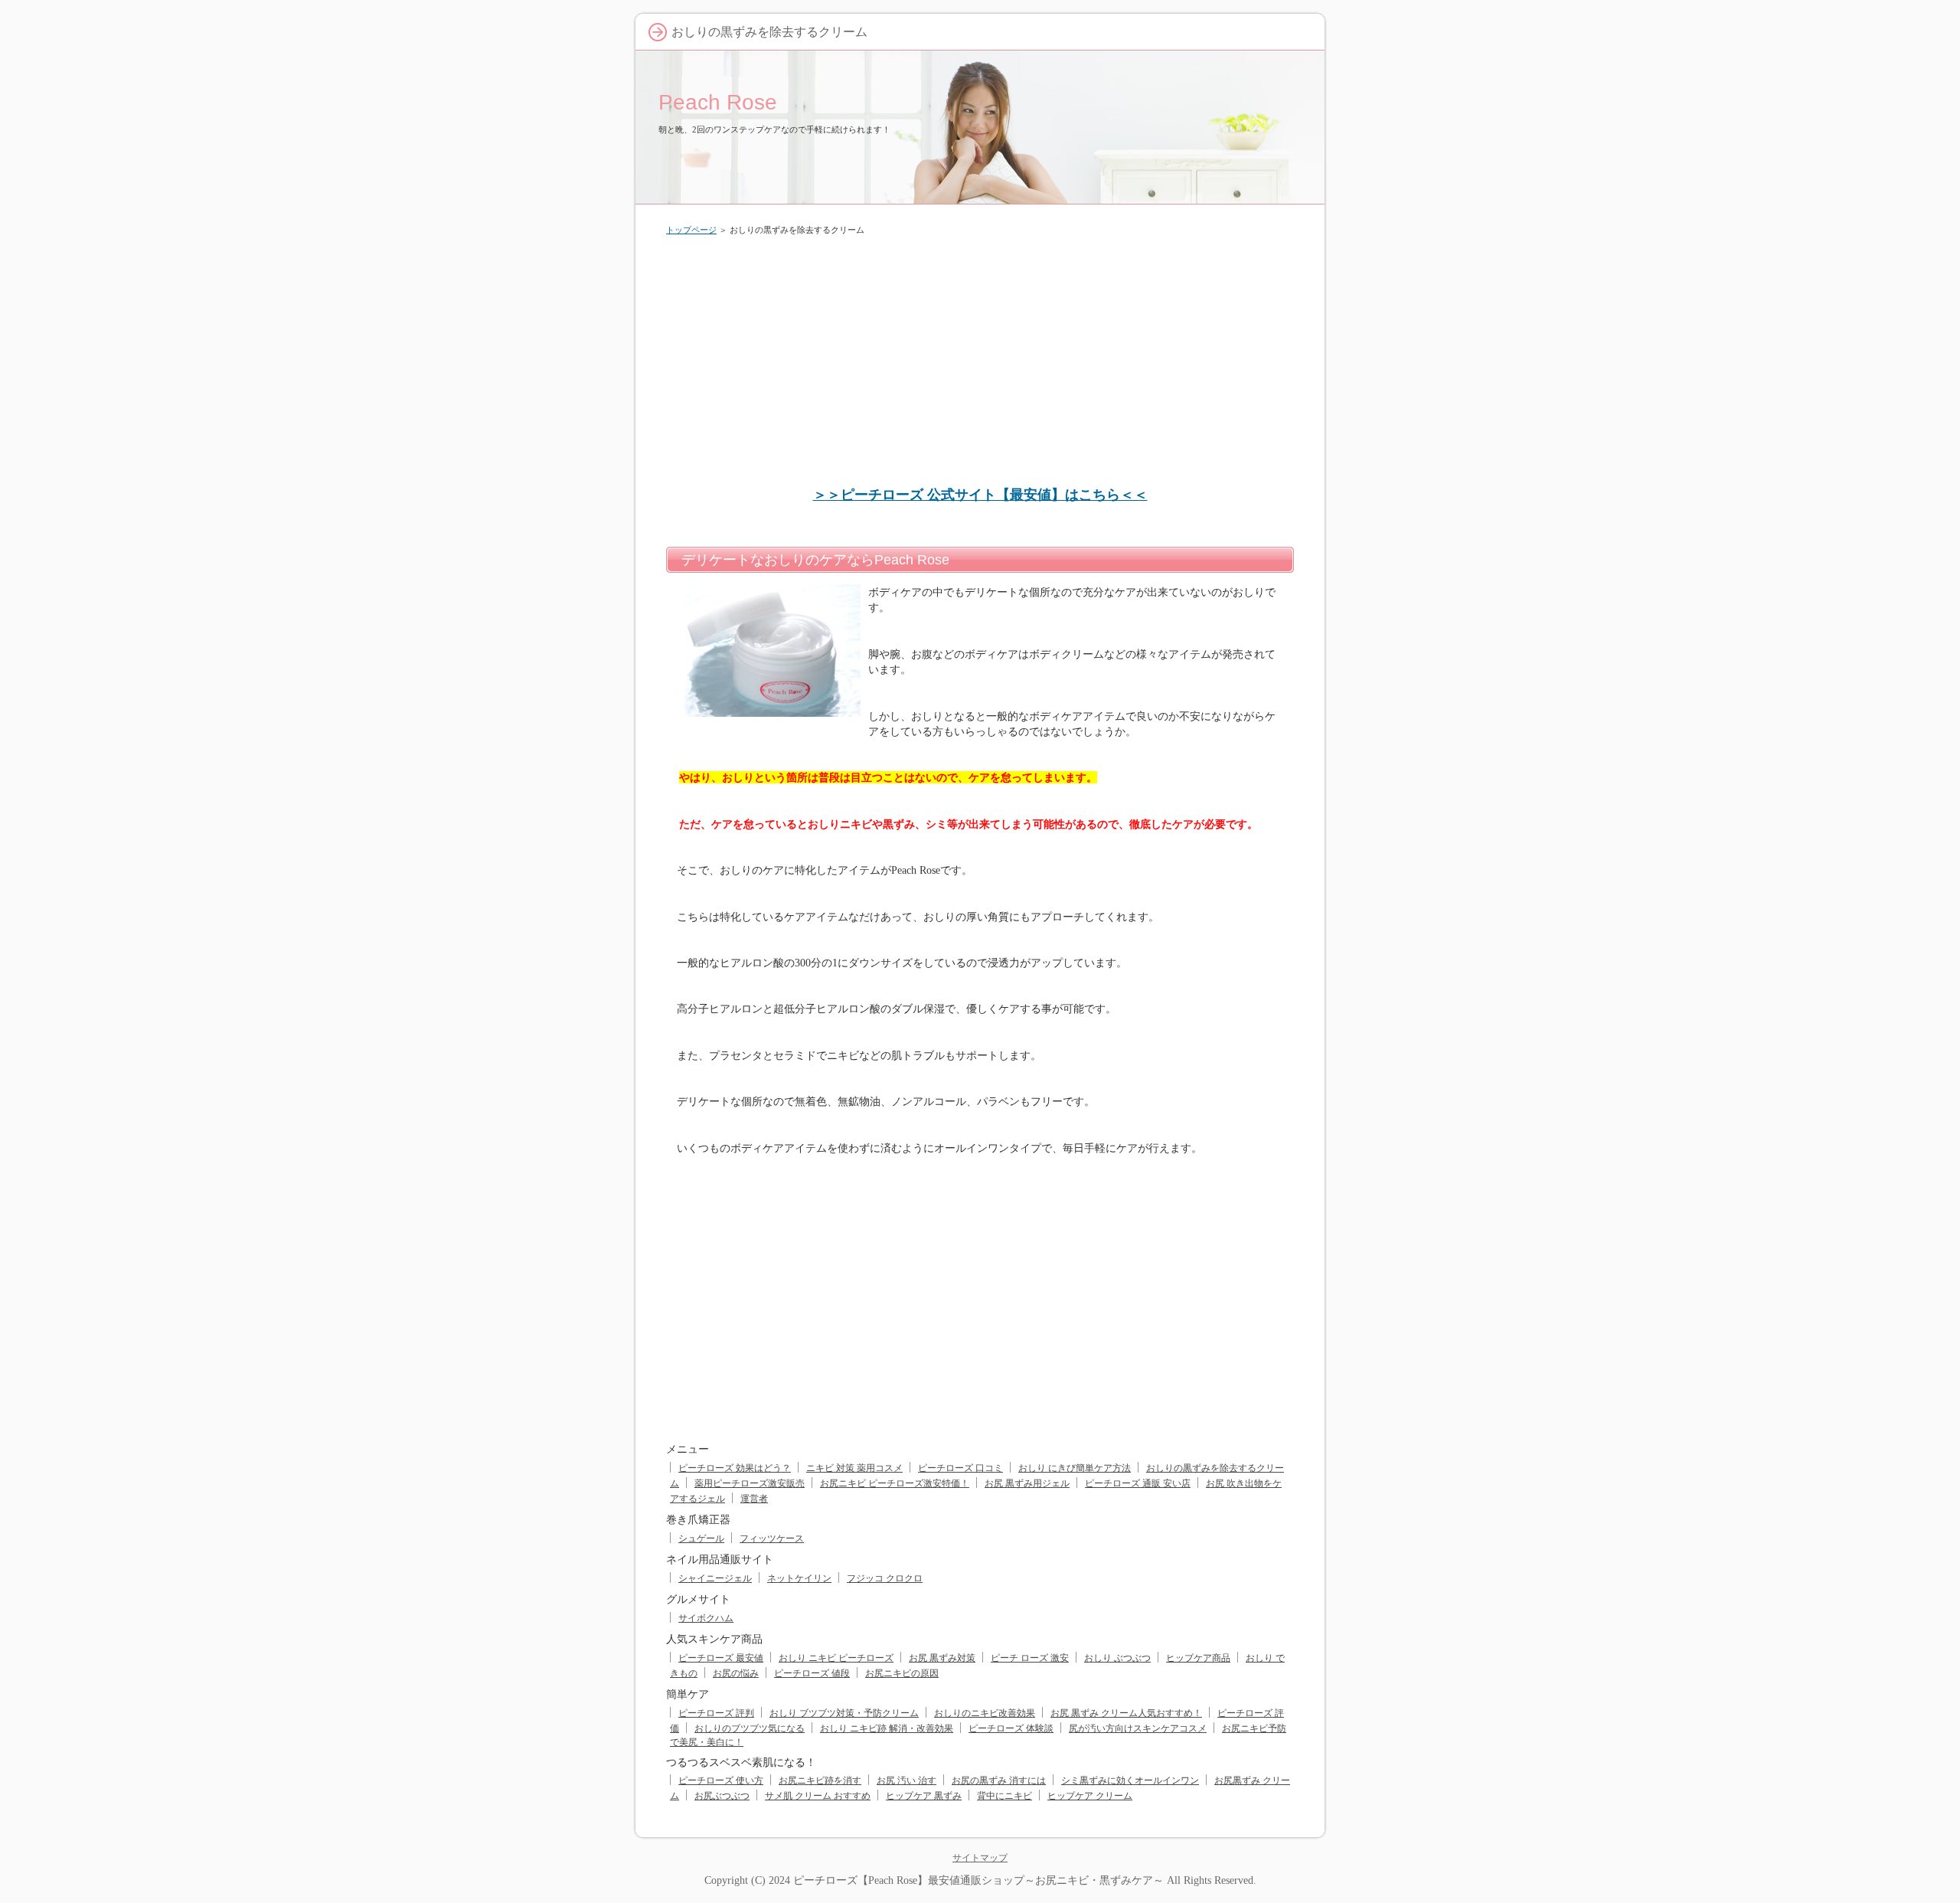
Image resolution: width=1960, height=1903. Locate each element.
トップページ (691, 230)
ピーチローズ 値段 (812, 1673)
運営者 (754, 1499)
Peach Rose (718, 102)
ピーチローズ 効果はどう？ (735, 1468)
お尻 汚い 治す (906, 1780)
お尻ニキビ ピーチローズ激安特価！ (895, 1483)
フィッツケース (772, 1538)
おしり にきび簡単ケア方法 (1075, 1468)
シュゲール (701, 1538)
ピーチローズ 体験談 (1011, 1728)
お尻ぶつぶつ (722, 1796)
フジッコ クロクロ (885, 1578)
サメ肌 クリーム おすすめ (818, 1796)
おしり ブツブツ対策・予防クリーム (844, 1713)
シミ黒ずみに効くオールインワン (1130, 1780)
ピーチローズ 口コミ (960, 1468)
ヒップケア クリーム (1090, 1796)
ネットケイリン (799, 1578)
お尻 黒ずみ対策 (942, 1658)
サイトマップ (980, 1858)
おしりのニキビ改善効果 (985, 1713)
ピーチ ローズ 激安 (1030, 1658)
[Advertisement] (980, 363)
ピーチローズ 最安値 (721, 1658)
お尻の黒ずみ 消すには (999, 1780)
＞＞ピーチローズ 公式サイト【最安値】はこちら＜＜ (980, 495)
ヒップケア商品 (1198, 1658)
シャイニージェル (715, 1578)
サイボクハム (706, 1618)
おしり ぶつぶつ (1117, 1658)
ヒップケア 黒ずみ (924, 1796)
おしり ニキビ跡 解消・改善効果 (887, 1728)
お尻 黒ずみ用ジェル (1027, 1483)
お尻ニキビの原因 (902, 1673)
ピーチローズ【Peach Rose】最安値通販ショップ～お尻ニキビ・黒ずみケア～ (978, 1880)
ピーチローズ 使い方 (721, 1780)
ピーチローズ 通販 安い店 (1138, 1483)
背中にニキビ (1004, 1796)
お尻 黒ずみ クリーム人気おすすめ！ (1126, 1713)
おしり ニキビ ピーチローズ (836, 1658)
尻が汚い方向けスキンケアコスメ (1138, 1728)
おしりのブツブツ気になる (750, 1728)
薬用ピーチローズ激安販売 (750, 1483)
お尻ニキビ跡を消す (820, 1780)
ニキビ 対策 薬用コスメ (854, 1468)
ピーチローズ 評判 (716, 1713)
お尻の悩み (736, 1673)
